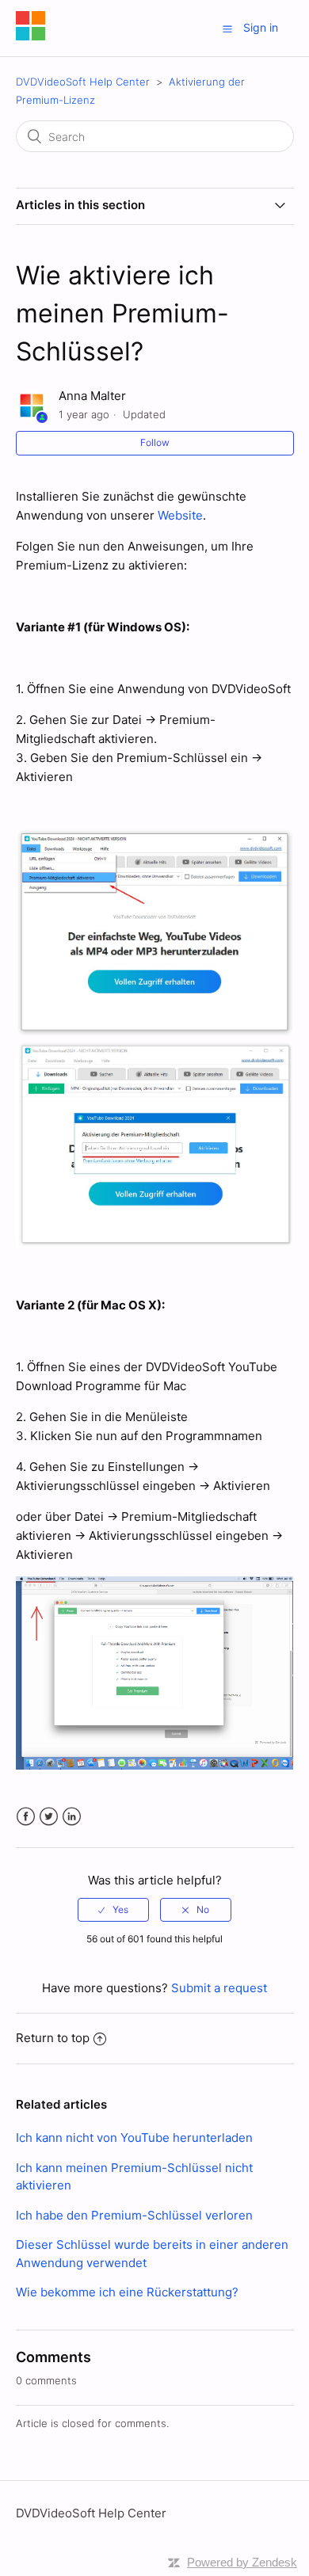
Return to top (53, 2038)
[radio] (113, 1910)
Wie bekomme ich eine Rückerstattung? (127, 2292)
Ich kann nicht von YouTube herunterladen (134, 2138)
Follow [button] (155, 442)
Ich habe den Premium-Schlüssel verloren (134, 2215)
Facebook (26, 1817)
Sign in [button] (261, 27)
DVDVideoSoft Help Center (84, 82)
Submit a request (219, 1988)
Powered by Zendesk (242, 2562)
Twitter (49, 1817)
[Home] (31, 36)
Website (180, 515)
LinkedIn (72, 1817)
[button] (227, 29)
